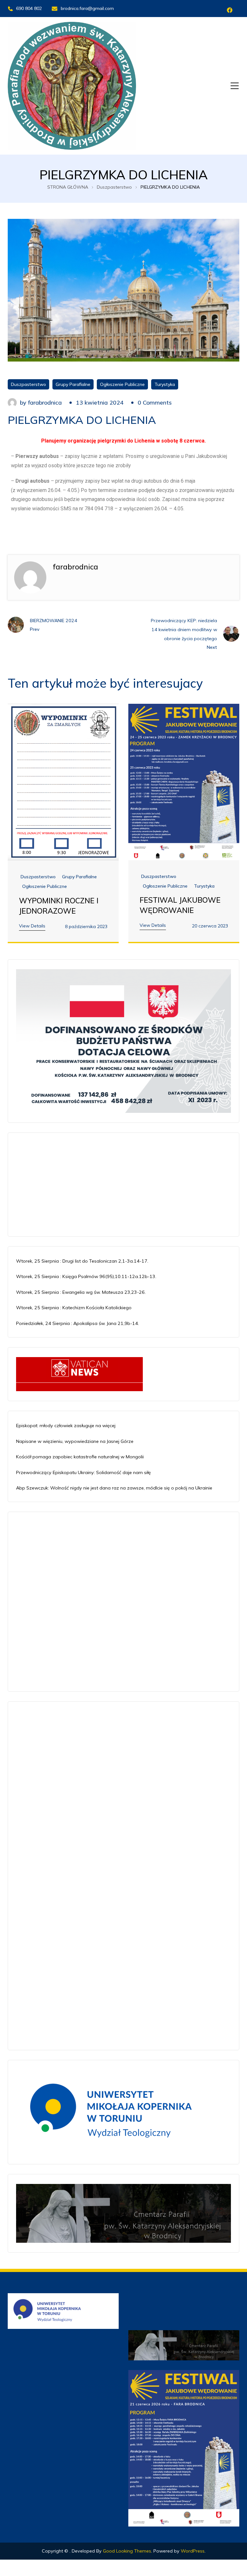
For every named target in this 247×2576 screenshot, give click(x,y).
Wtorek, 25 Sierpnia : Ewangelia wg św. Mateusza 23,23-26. (81, 1292)
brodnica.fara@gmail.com (87, 8)
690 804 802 (29, 8)
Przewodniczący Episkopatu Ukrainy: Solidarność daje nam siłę (83, 1472)
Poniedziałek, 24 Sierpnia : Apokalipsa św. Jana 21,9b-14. (78, 1323)
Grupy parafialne (73, 384)
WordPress (193, 2551)
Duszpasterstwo (28, 384)
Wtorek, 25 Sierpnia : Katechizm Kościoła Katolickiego (74, 1308)
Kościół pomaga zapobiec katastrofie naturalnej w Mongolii (80, 1457)
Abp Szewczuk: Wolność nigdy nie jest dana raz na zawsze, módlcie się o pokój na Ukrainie (114, 1488)
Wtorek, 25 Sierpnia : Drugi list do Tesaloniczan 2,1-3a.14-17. (82, 1261)
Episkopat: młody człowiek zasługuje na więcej (66, 1426)
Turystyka (165, 384)
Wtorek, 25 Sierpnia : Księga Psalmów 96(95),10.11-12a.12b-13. (86, 1276)
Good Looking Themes (127, 2551)
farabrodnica (45, 402)
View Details (32, 926)
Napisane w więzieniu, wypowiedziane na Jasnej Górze (75, 1441)
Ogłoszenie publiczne (122, 384)
